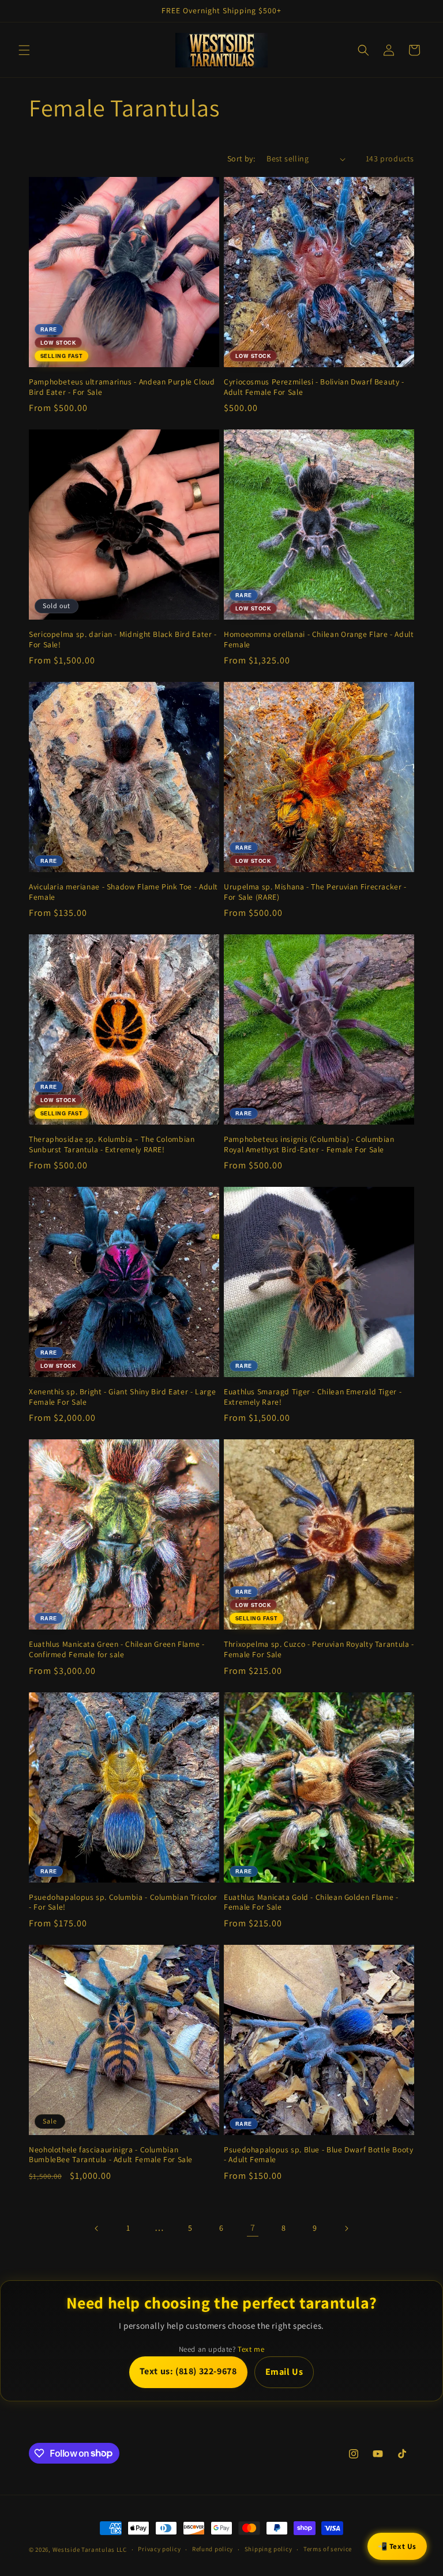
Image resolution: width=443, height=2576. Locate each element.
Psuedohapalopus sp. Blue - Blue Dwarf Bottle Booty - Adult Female (319, 2155)
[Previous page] (97, 2228)
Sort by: (241, 159)
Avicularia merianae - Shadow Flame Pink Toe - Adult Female (123, 892)
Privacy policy (159, 2549)
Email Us (284, 2372)
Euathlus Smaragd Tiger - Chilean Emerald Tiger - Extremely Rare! (313, 1397)
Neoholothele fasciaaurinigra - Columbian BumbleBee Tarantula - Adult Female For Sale (111, 2155)
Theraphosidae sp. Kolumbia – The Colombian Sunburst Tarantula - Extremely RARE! (112, 1144)
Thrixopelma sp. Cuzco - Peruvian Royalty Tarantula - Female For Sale (319, 1649)
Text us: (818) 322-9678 (188, 2371)
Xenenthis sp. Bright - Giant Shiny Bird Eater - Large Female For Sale (122, 1397)
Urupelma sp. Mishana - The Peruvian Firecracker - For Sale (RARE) (315, 892)
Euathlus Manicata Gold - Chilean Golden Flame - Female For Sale (311, 1902)
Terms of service (328, 2549)
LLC (122, 2549)
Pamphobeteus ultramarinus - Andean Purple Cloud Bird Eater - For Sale (122, 387)
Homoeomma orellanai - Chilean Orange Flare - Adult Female (319, 640)
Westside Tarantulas (85, 2549)
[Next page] (346, 2228)
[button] (24, 50)
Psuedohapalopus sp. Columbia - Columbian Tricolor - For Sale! (123, 1902)
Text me (251, 2349)
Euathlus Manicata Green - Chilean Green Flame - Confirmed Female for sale (117, 1649)
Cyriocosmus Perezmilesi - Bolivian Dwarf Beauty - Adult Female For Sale (314, 387)
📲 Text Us (397, 2546)
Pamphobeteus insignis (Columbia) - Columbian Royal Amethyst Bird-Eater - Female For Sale (309, 1144)
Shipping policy (269, 2549)
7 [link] (253, 2228)
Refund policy (213, 2549)
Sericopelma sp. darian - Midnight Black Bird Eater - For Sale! (123, 640)
